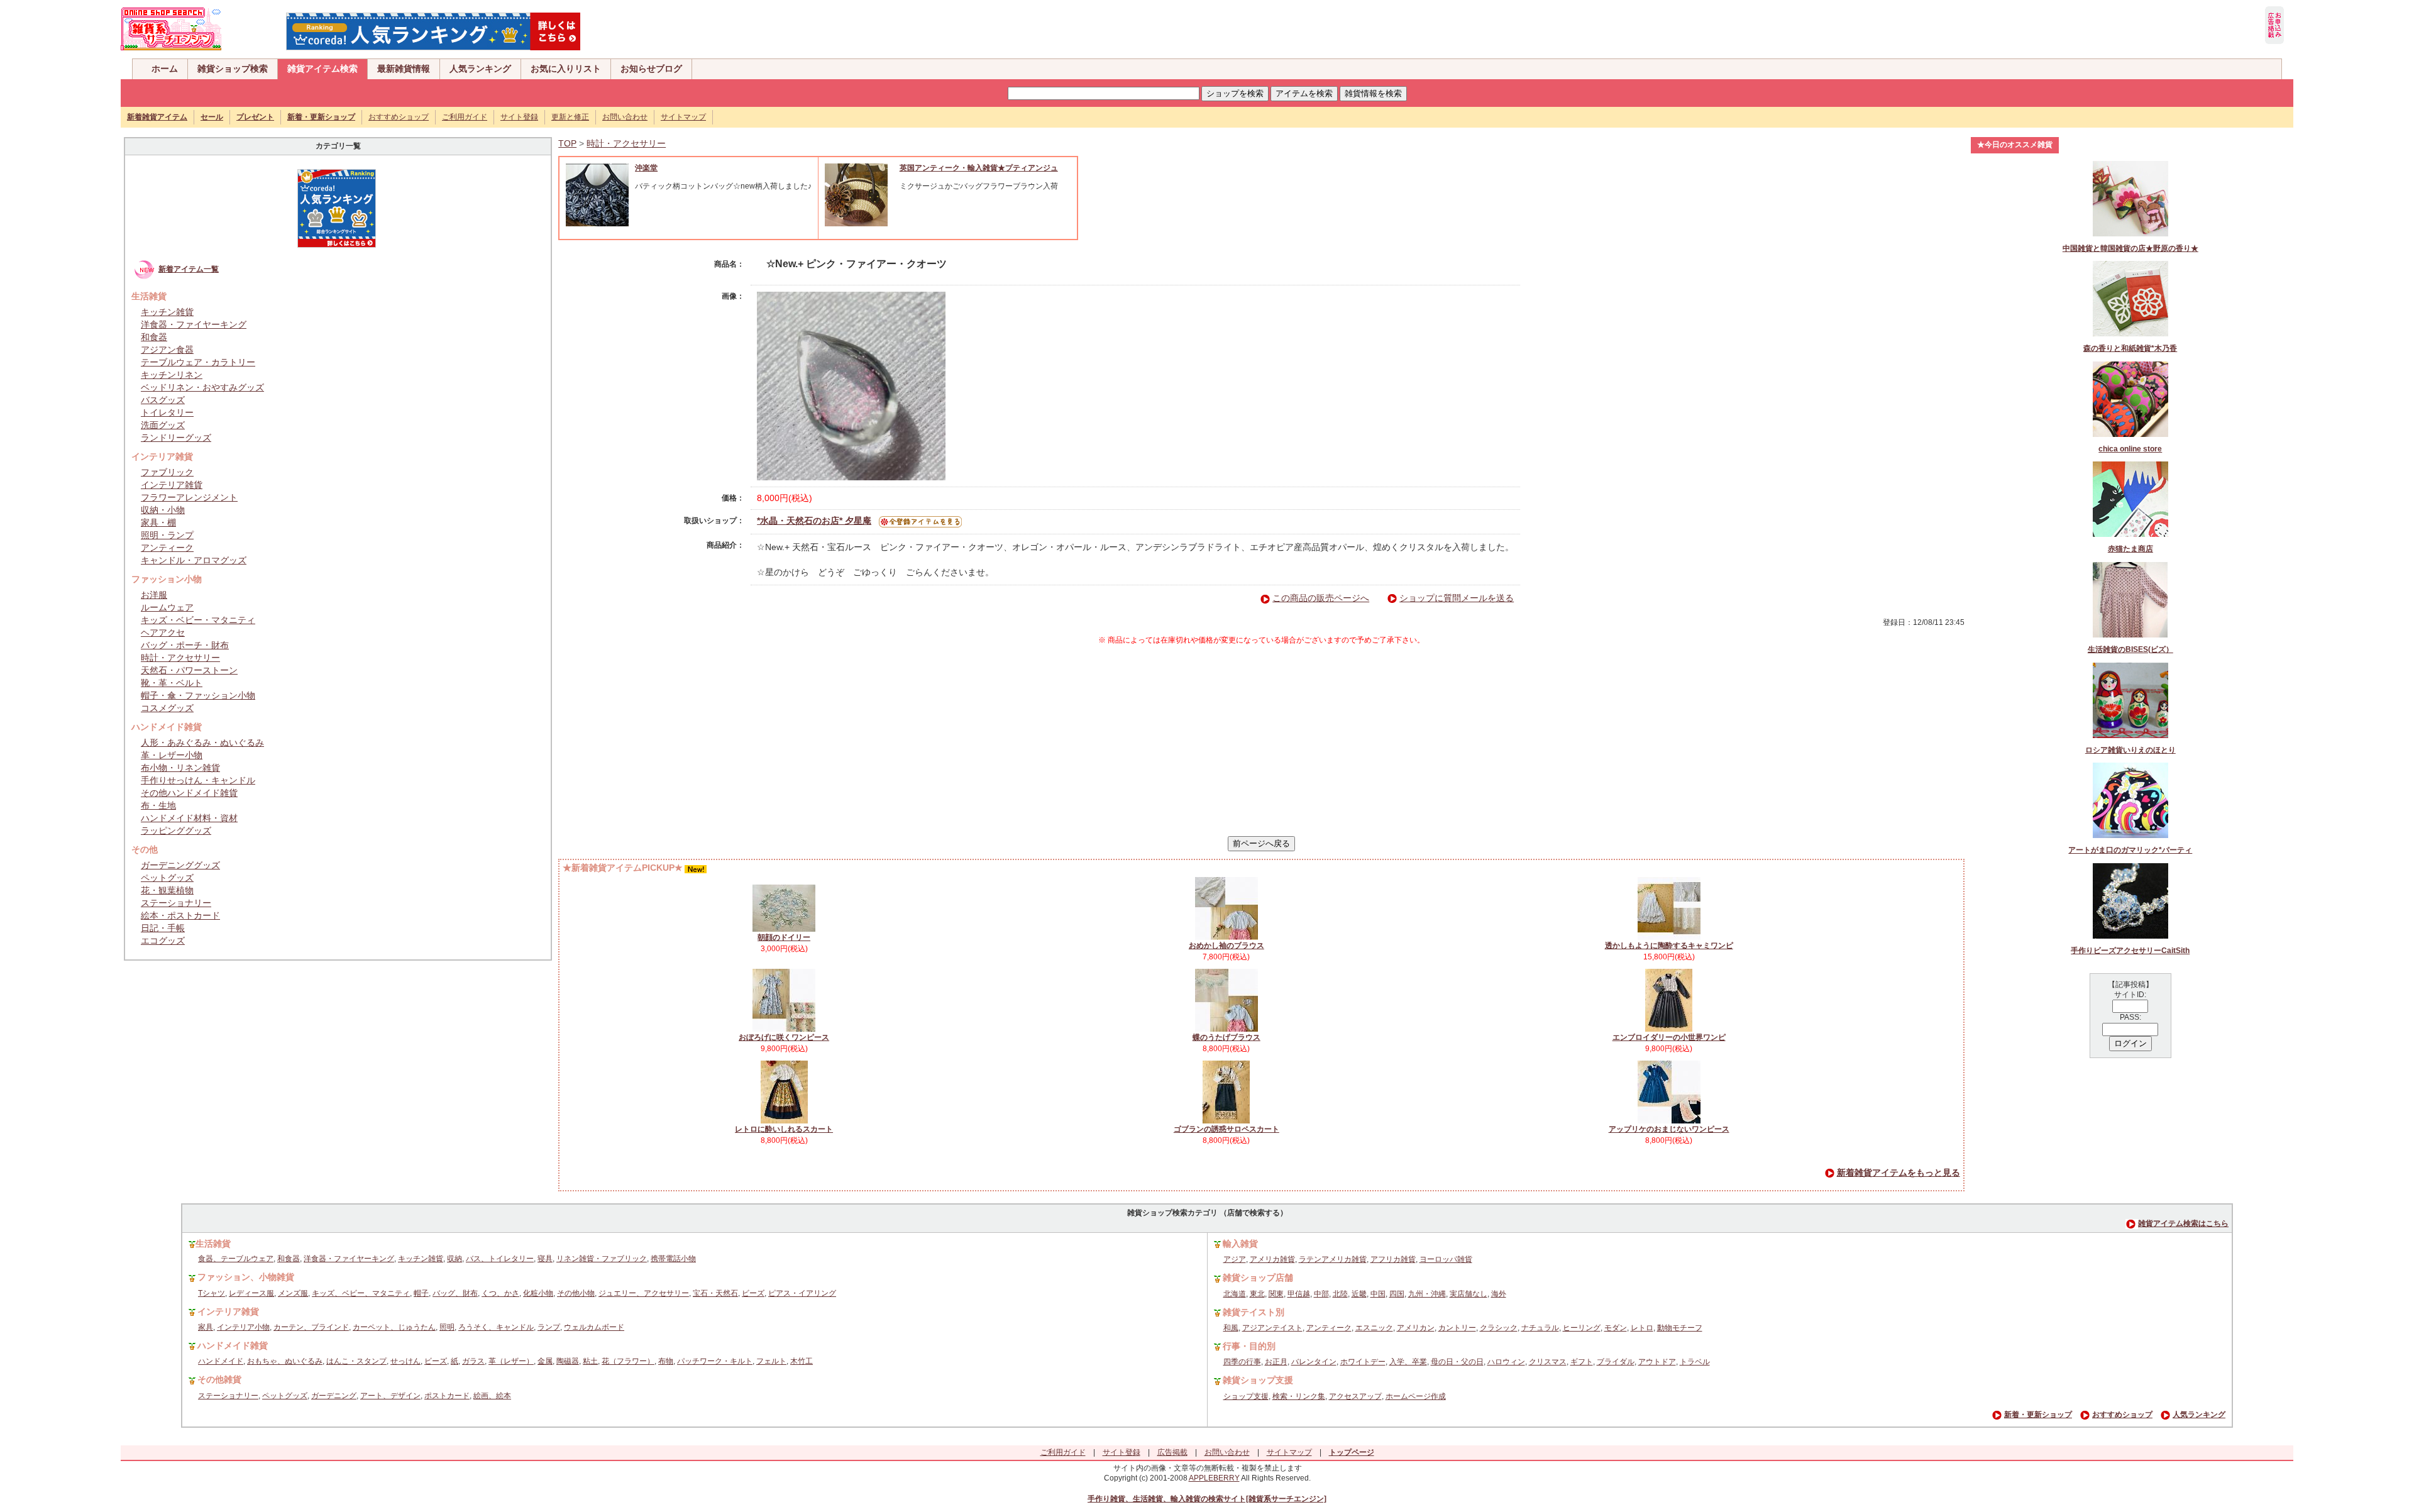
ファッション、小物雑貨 (246, 1277)
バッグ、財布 (455, 1293)
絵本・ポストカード (180, 915)
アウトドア (1657, 1362)
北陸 (1340, 1294)
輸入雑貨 (1240, 1244)
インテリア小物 (243, 1327)
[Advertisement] (1261, 741)
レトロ (1642, 1328)
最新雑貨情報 (404, 69)
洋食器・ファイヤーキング (194, 324)
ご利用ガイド (465, 117)
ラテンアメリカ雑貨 (1333, 1259)
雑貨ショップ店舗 (1258, 1277)
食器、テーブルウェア (236, 1259)
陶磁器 (568, 1361)
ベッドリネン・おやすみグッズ (202, 387)
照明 (447, 1327)
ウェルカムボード (594, 1327)
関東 (1276, 1294)
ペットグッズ (167, 878)
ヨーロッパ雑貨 (1446, 1259)
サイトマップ (683, 117)
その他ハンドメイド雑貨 (189, 793)
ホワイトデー (1363, 1362)
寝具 (545, 1259)
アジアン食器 (167, 350)
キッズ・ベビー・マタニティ (198, 620)
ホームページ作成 (1416, 1396)
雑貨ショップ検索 (233, 69)
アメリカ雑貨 (1272, 1259)
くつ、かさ (500, 1293)
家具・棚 (158, 522)
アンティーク (167, 548)
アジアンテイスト (1272, 1328)
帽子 (421, 1293)
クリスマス (1548, 1362)
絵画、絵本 (492, 1396)
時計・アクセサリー (180, 658)
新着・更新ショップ (2038, 1415)
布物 (666, 1361)
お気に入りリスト (566, 69)
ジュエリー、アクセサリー (644, 1293)
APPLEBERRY (1214, 1478)
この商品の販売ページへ (1321, 598)
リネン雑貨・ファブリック (602, 1259)
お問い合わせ (625, 117)
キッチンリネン (172, 375)
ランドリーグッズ (176, 438)
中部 (1321, 1294)
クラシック (1499, 1328)
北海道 (1235, 1294)
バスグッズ (163, 400)
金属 (545, 1361)
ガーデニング (334, 1396)
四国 (1397, 1294)
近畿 (1359, 1294)
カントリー (1457, 1328)
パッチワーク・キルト (715, 1361)
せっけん (405, 1361)
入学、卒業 (1408, 1362)
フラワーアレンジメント (189, 497)
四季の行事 (1242, 1362)
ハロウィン (1506, 1362)
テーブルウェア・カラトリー (198, 362)
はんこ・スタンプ (356, 1361)
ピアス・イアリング (802, 1293)
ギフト (1582, 1362)
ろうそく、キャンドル (496, 1327)
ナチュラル (1540, 1328)
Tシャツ (212, 1293)
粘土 (590, 1361)
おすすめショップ (399, 117)
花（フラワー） (628, 1361)
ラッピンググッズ (176, 830)
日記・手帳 (163, 928)
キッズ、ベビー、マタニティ (361, 1293)
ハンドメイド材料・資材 (189, 818)
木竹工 (802, 1361)
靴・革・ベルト (172, 683)
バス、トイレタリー (500, 1259)
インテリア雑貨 (172, 485)
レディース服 (251, 1293)
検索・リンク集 (1299, 1396)
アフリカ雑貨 (1393, 1259)
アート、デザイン (390, 1396)
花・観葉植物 (167, 890)
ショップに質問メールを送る (1457, 598)
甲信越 (1299, 1294)
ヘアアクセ (163, 632)
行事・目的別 (1249, 1346)
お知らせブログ (651, 69)
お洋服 (154, 595)
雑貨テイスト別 (1254, 1312)
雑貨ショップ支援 (1258, 1380)
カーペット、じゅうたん (394, 1327)
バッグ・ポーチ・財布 (185, 645)
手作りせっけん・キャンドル (198, 780)
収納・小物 (163, 510)
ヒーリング (1582, 1328)
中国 (1378, 1294)
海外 (1499, 1294)
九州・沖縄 (1427, 1294)
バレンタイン (1314, 1362)
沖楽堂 (646, 168)
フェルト (771, 1361)
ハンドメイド (221, 1361)
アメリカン (1416, 1328)
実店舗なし (1469, 1294)
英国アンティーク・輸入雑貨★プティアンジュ (979, 168)
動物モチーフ (1680, 1328)
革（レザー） (511, 1361)
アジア (1235, 1259)
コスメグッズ (167, 708)
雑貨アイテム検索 (322, 69)
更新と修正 (570, 117)
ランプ (549, 1327)
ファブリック (167, 472)
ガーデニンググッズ (180, 865)
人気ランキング (480, 69)
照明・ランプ (167, 535)
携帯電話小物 (673, 1259)
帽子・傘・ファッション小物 (198, 695)
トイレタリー (167, 412)
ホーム (165, 69)
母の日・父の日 (1457, 1362)
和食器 (154, 337)
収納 (455, 1259)
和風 (1231, 1328)
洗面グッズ (163, 425)
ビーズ (753, 1293)
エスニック (1374, 1328)
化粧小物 (538, 1293)
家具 (206, 1327)
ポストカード (447, 1396)
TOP (567, 143)
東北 (1257, 1294)
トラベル (1695, 1362)
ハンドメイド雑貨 (233, 1345)
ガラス (473, 1361)
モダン (1616, 1328)
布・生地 (158, 805)
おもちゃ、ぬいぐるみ (285, 1361)
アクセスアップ (1355, 1396)
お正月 (1276, 1362)
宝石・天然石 (715, 1293)
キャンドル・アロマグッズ (194, 560)
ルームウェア (167, 607)
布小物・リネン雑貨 (180, 768)
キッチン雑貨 (167, 312)
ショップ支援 (1246, 1396)
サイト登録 (519, 117)
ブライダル (1616, 1362)
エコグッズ (163, 941)
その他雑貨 (219, 1379)
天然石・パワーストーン (189, 670)
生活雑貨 (213, 1244)
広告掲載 (1172, 1452)
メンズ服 (293, 1293)
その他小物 (576, 1293)
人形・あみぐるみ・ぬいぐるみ (202, 742)
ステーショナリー (176, 903)
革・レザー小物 (172, 755)
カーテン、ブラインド (311, 1327)
